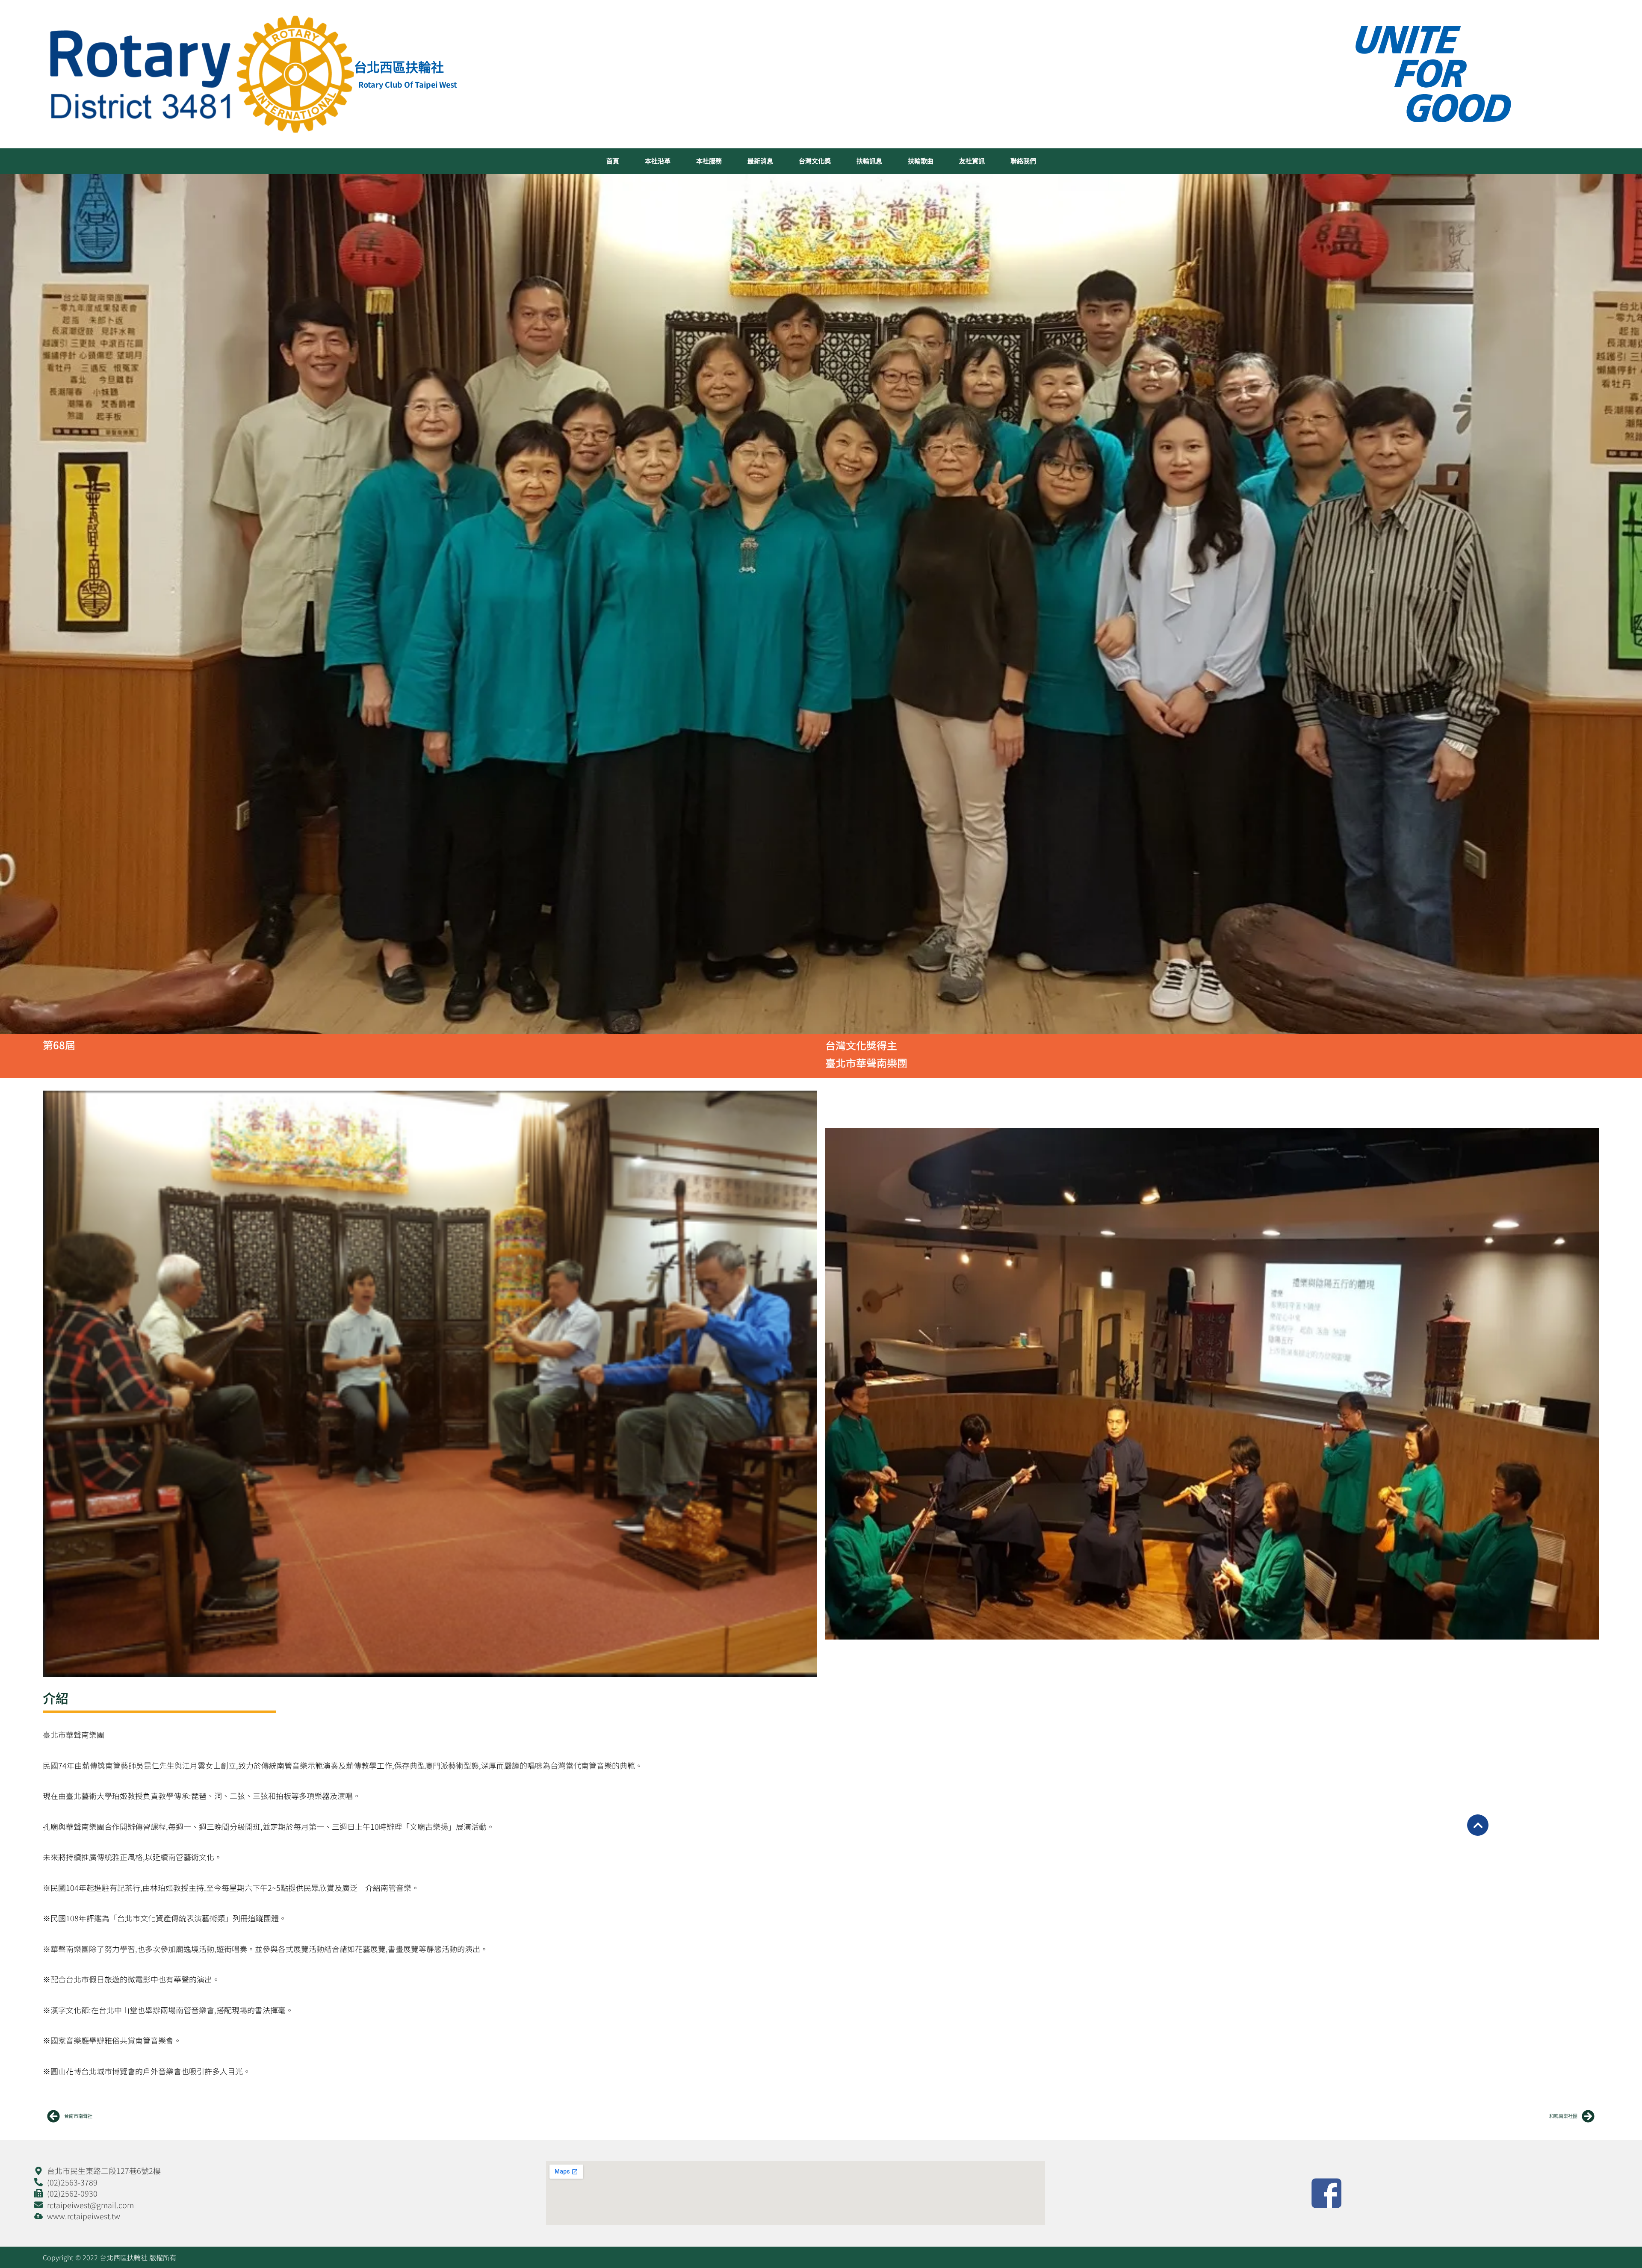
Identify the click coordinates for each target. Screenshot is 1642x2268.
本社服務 (709, 161)
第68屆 (59, 1045)
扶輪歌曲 (921, 161)
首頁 (613, 161)
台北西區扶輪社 (399, 67)
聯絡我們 (1023, 161)
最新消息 (760, 161)
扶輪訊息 (869, 161)
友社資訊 (972, 161)
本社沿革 (658, 161)
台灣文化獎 (815, 161)
